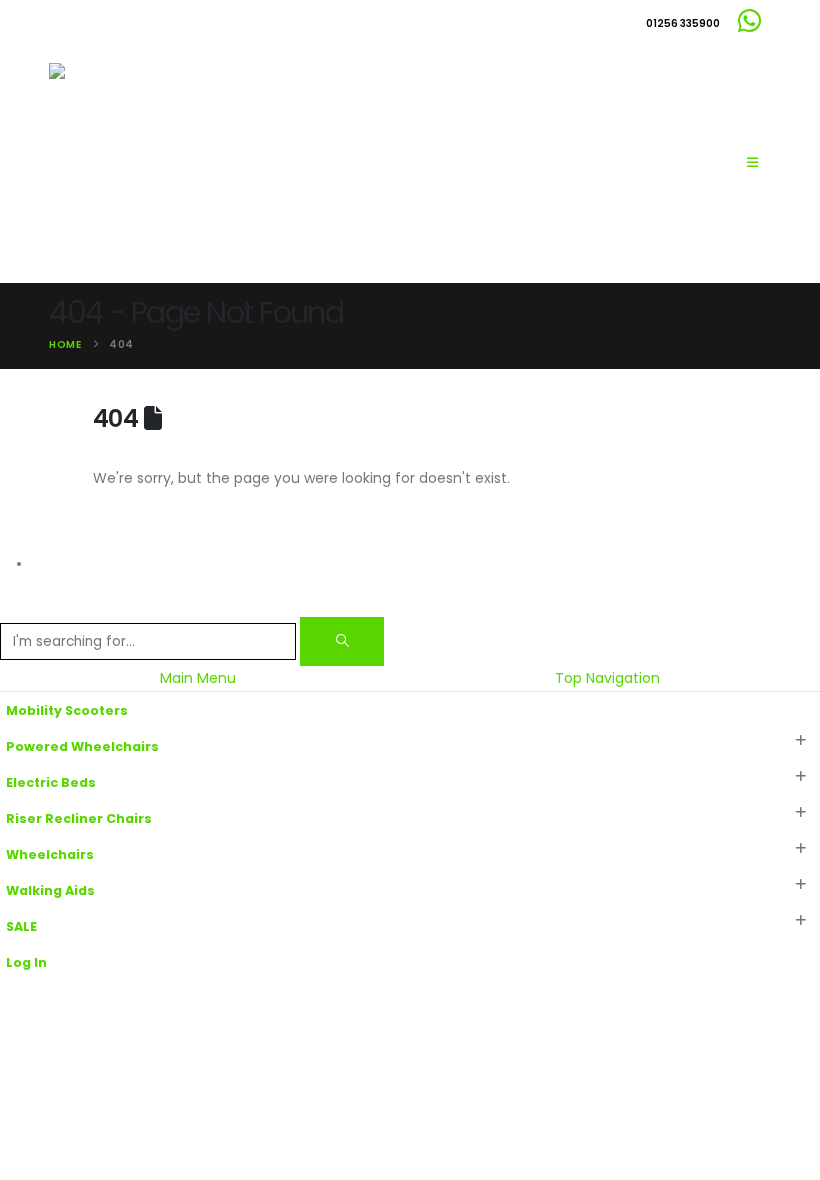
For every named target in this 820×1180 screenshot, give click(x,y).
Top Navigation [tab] (607, 678)
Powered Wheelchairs (82, 746)
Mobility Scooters (67, 710)
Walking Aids (50, 890)
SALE (21, 926)
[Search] (342, 641)
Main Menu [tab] (198, 678)
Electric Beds (51, 782)
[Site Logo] (149, 163)
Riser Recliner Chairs (79, 818)
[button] (752, 163)
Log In (26, 962)
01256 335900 (683, 23)
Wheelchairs (50, 854)
